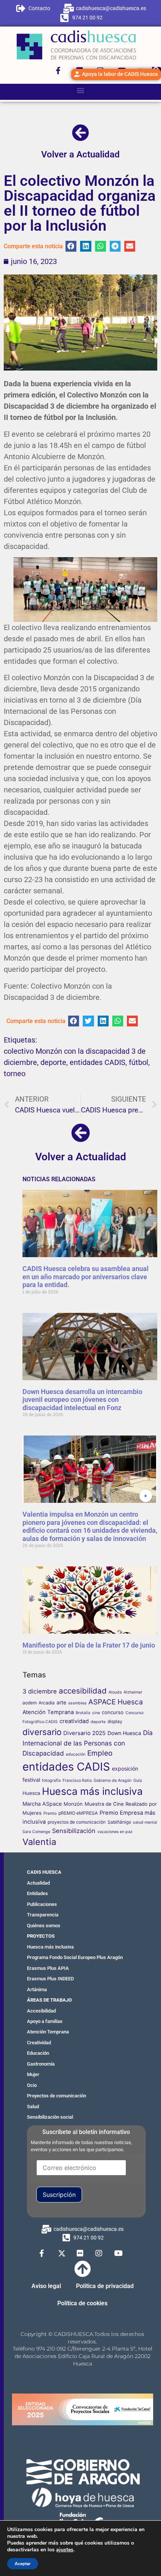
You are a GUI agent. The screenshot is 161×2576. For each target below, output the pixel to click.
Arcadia (47, 1703)
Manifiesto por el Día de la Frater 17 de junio (89, 1645)
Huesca (31, 1793)
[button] (81, 90)
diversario (42, 1732)
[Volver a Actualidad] (80, 133)
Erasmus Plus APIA (48, 1968)
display (115, 1721)
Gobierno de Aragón (113, 1780)
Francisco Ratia (77, 1780)
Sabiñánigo (119, 1822)
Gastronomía (41, 2064)
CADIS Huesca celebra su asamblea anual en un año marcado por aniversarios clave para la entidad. (86, 1277)
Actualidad (38, 1883)
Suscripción (59, 2195)
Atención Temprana (48, 1712)
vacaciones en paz (115, 1832)
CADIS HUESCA (44, 1872)
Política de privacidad (105, 2286)
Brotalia (83, 1713)
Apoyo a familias (45, 2021)
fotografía (51, 1780)
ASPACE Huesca (116, 1702)
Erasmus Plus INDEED (50, 1979)
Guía (138, 1780)
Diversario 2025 (84, 1733)
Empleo (100, 1753)
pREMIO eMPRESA (78, 1813)
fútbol (139, 1062)
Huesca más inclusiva (92, 1791)
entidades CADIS (98, 1062)
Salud (33, 2107)
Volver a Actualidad (80, 154)
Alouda (115, 1692)
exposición (125, 1768)
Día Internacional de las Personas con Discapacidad (88, 1743)
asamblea (77, 1703)
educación (76, 1754)
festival (31, 1780)
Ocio (32, 2085)
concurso (113, 1712)
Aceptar (23, 2564)
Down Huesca (124, 1733)
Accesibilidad (41, 2011)
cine (96, 1713)
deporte (53, 1062)
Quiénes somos (44, 1926)
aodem (30, 1703)
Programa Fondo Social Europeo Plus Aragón (75, 1957)
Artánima (37, 1989)
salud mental (145, 1822)
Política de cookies (82, 2303)
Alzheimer (133, 1692)
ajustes (65, 2550)
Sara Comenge (36, 1832)
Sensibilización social (50, 2117)
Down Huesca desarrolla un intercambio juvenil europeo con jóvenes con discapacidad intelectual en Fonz (82, 1400)
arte (61, 1702)
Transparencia (43, 1915)
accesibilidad (83, 1691)
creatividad (74, 1721)
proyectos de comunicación (77, 1822)
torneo (15, 1074)
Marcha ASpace (42, 1804)
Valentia (39, 1842)
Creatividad (39, 2043)
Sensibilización (74, 1831)
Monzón (73, 1804)
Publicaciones (42, 1904)
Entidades (37, 1893)
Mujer (33, 2074)
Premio (50, 1813)
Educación (38, 2053)
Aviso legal (46, 2286)
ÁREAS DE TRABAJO (49, 2000)
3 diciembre (40, 1691)
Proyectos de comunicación (57, 2096)
